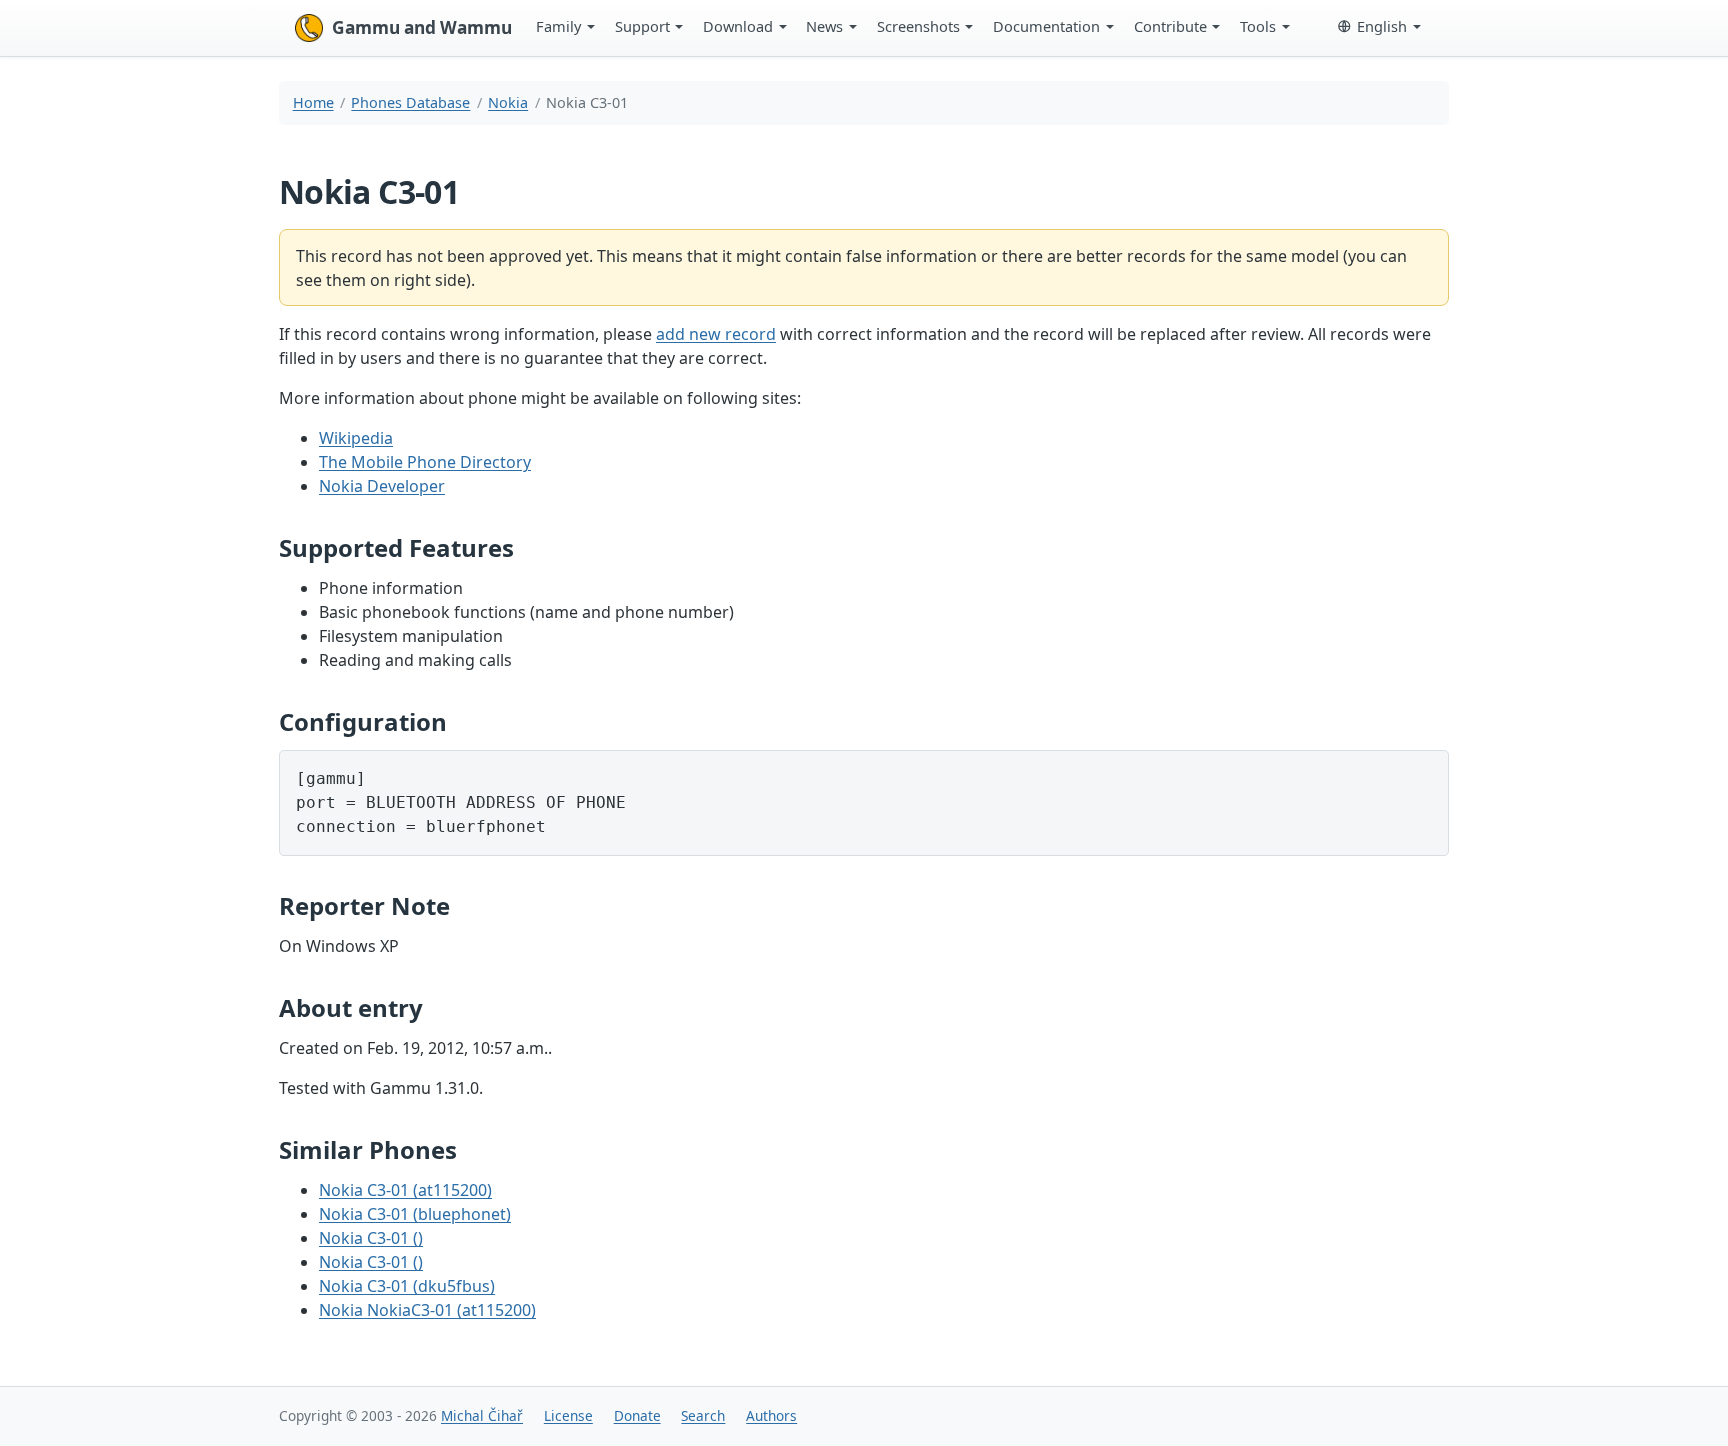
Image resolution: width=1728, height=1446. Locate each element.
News (824, 26)
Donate (637, 1415)
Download (738, 26)
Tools (1258, 26)
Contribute (1170, 26)
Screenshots (918, 26)
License (568, 1415)
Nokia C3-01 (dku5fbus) (407, 1286)
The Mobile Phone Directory (425, 462)
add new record (716, 334)
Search (703, 1415)
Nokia (508, 102)
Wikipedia (356, 438)
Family (558, 26)
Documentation (1046, 26)
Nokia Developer (382, 486)
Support (642, 26)
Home (313, 102)
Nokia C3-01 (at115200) (405, 1190)
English (1382, 26)
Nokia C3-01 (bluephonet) (415, 1214)
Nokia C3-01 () (371, 1238)
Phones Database (410, 102)
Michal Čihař (482, 1415)
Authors (771, 1415)
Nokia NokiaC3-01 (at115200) (427, 1310)
